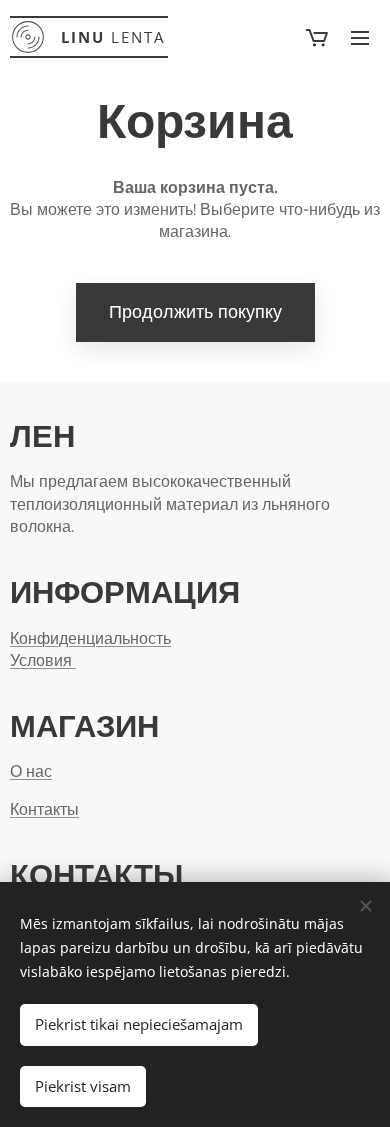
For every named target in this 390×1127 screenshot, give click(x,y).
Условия (43, 660)
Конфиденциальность (90, 638)
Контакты (44, 809)
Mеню (360, 37)
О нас (31, 771)
